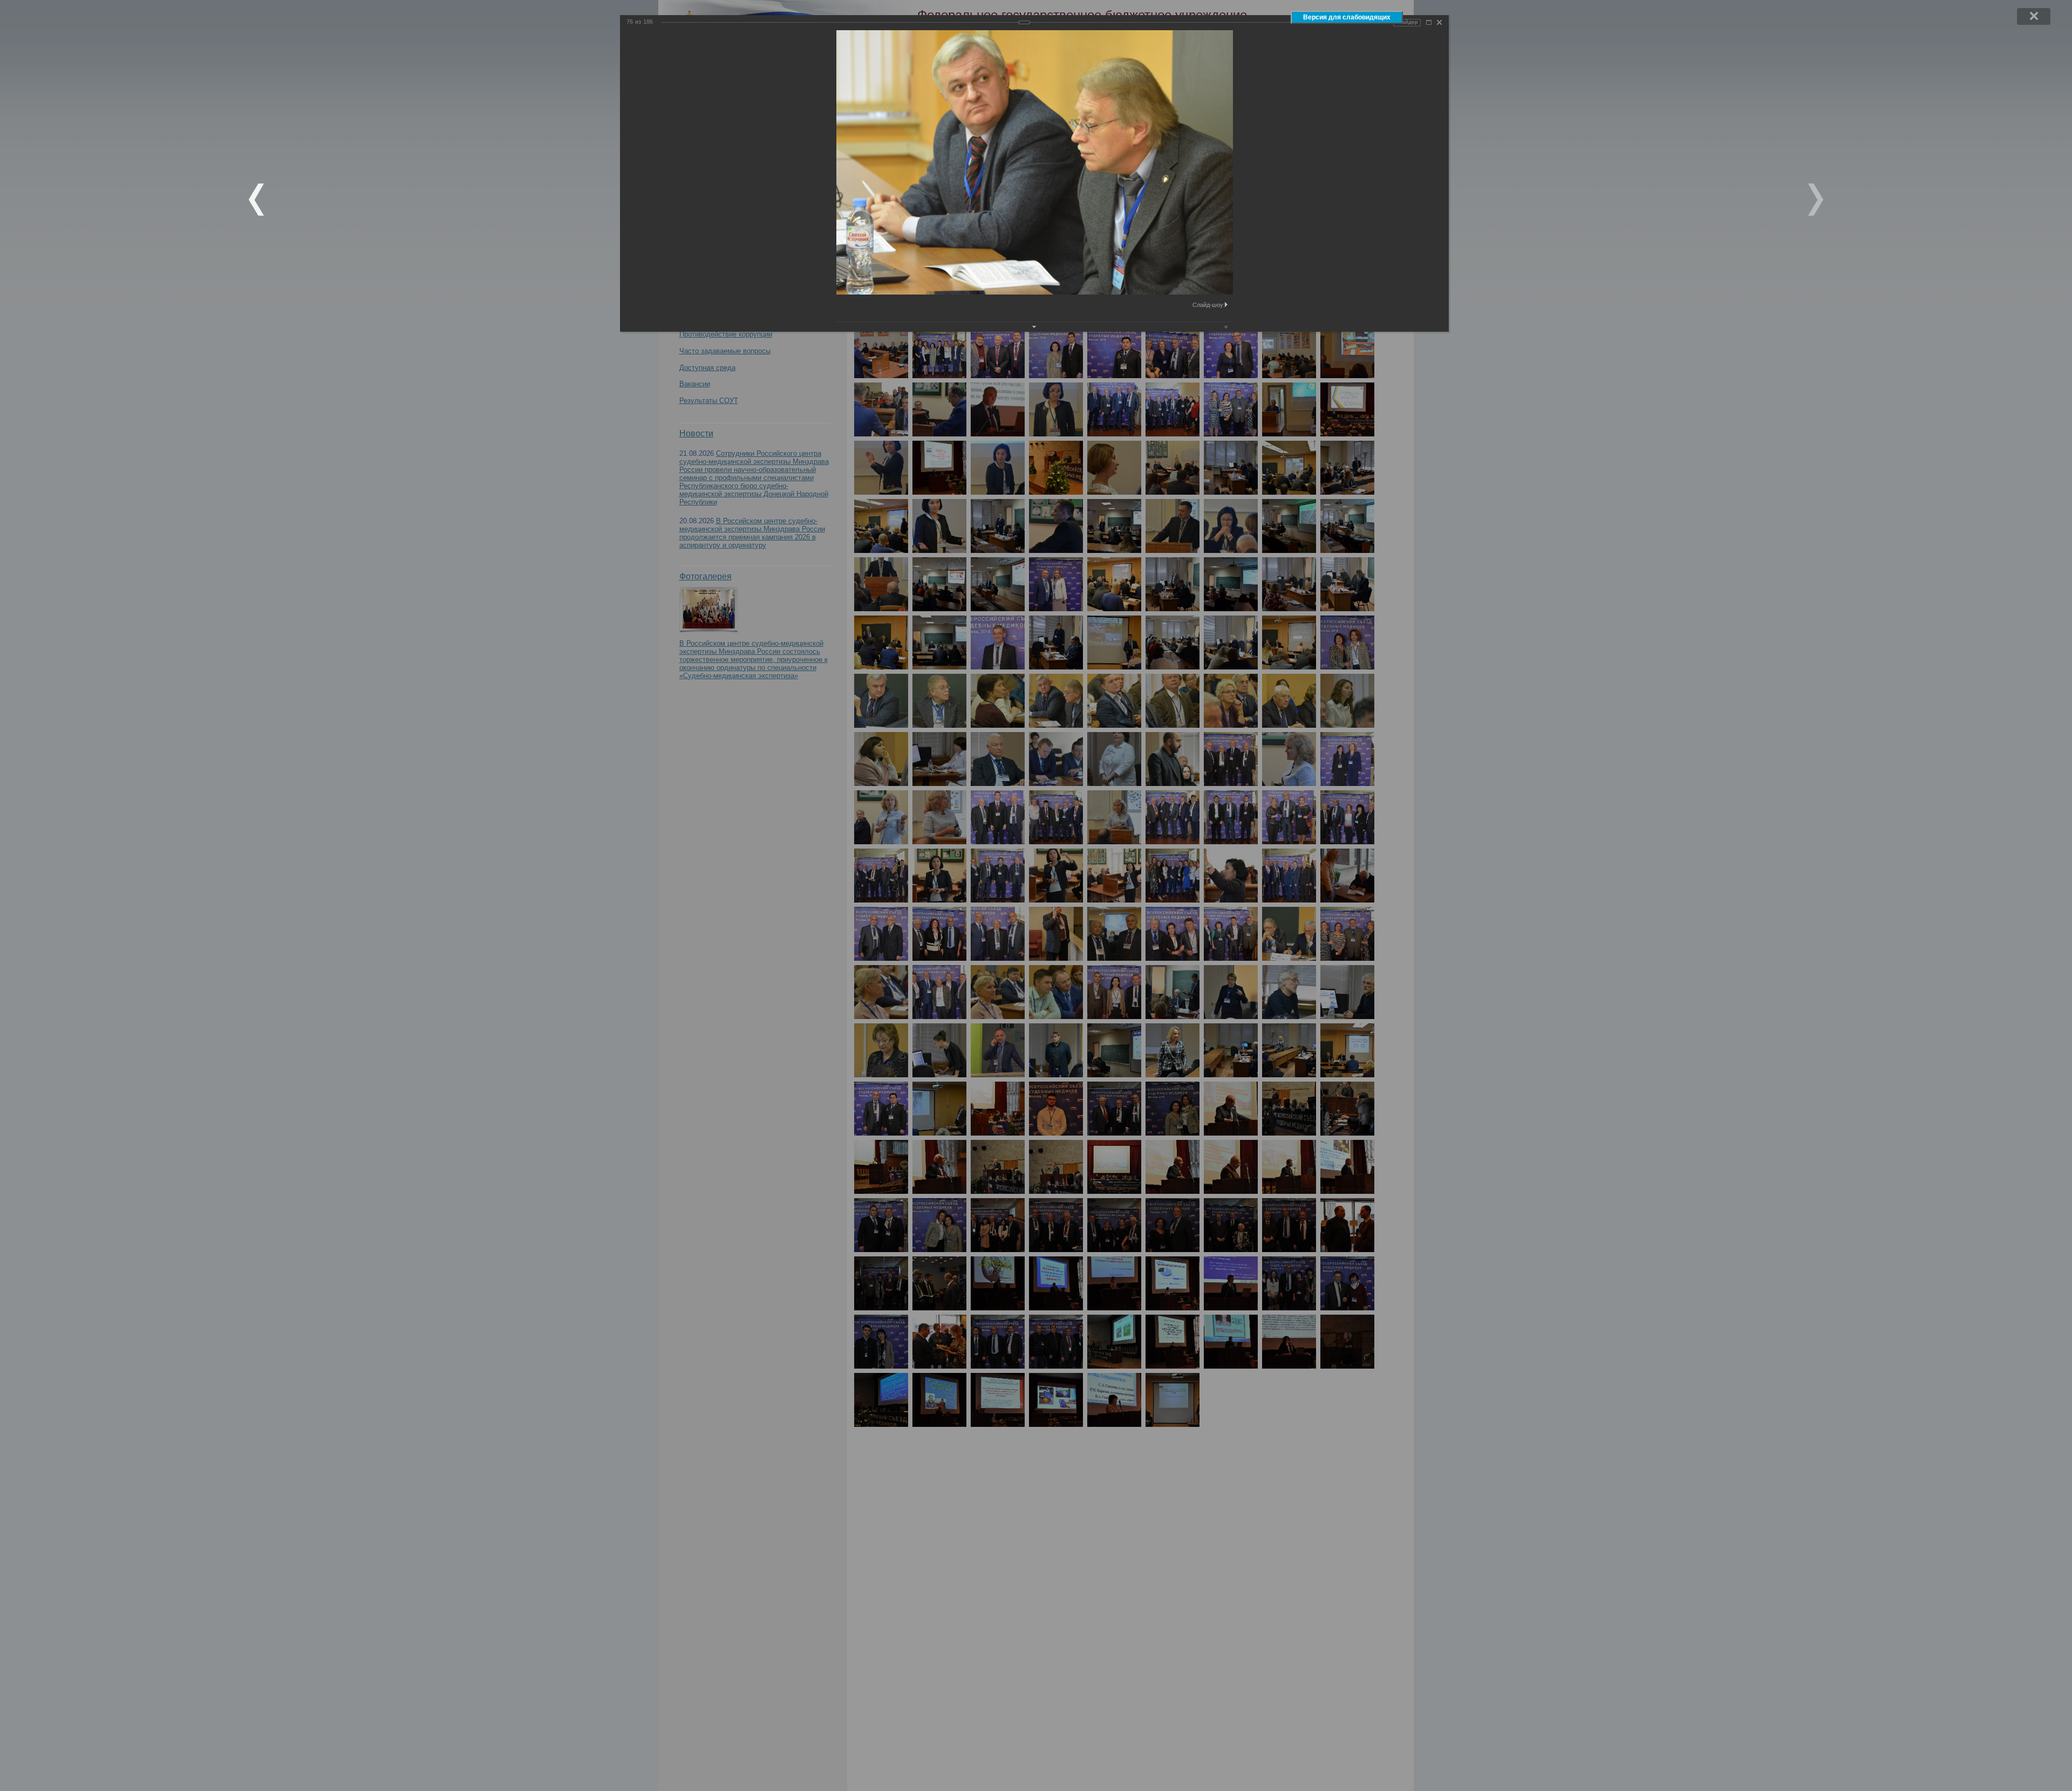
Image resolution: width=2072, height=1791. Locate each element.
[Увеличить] (1429, 22)
